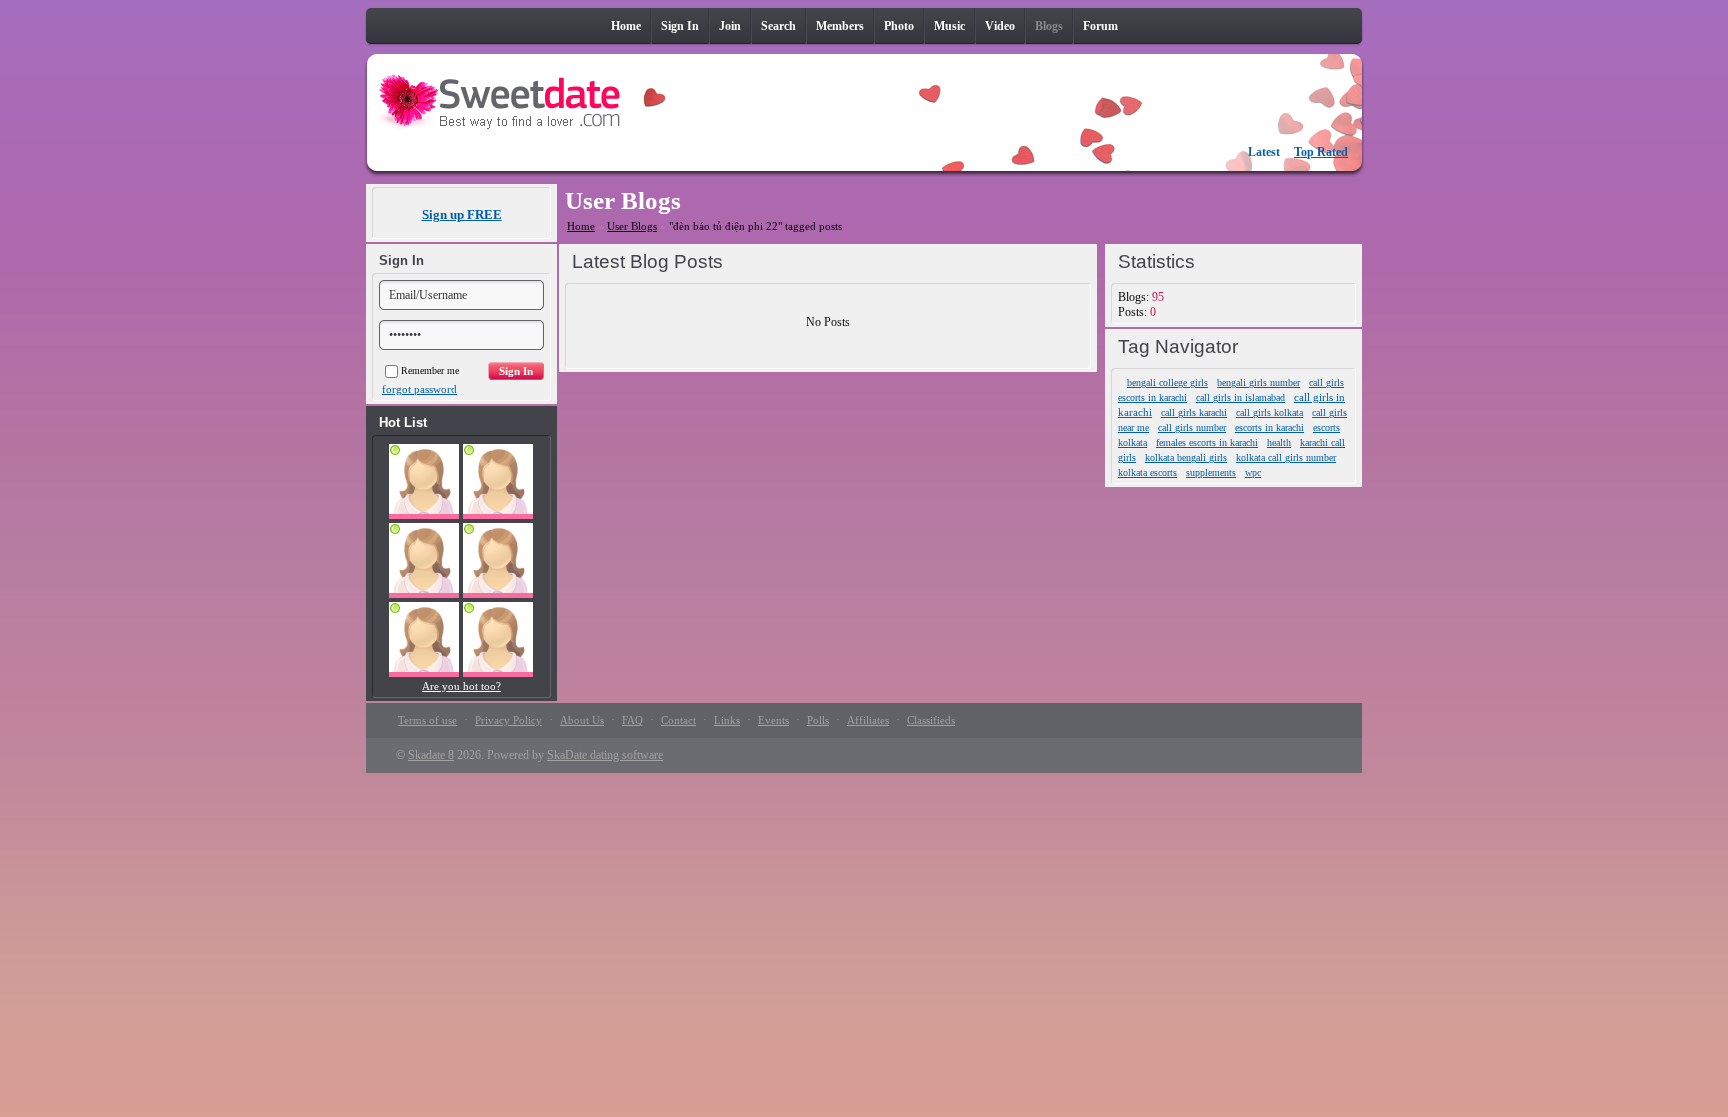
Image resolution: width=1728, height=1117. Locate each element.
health (1279, 442)
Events (773, 720)
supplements (1211, 472)
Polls (818, 720)
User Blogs (632, 226)
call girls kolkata (1269, 412)
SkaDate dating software (605, 755)
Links (727, 720)
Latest (1264, 152)
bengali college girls (1167, 382)
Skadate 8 (431, 755)
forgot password (419, 389)
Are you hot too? (461, 686)
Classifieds (931, 720)
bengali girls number (1258, 382)
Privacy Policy (508, 720)
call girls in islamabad (1240, 397)
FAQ (632, 720)
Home (581, 226)
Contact (678, 720)
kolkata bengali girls (1186, 457)
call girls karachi (1194, 412)
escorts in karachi (1269, 427)
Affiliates (868, 720)
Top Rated (1321, 152)
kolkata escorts (1147, 472)
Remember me (430, 370)
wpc (1253, 472)
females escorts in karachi (1207, 442)
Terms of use (427, 720)
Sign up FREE (462, 214)
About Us (582, 720)
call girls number (1192, 427)
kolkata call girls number (1286, 457)
